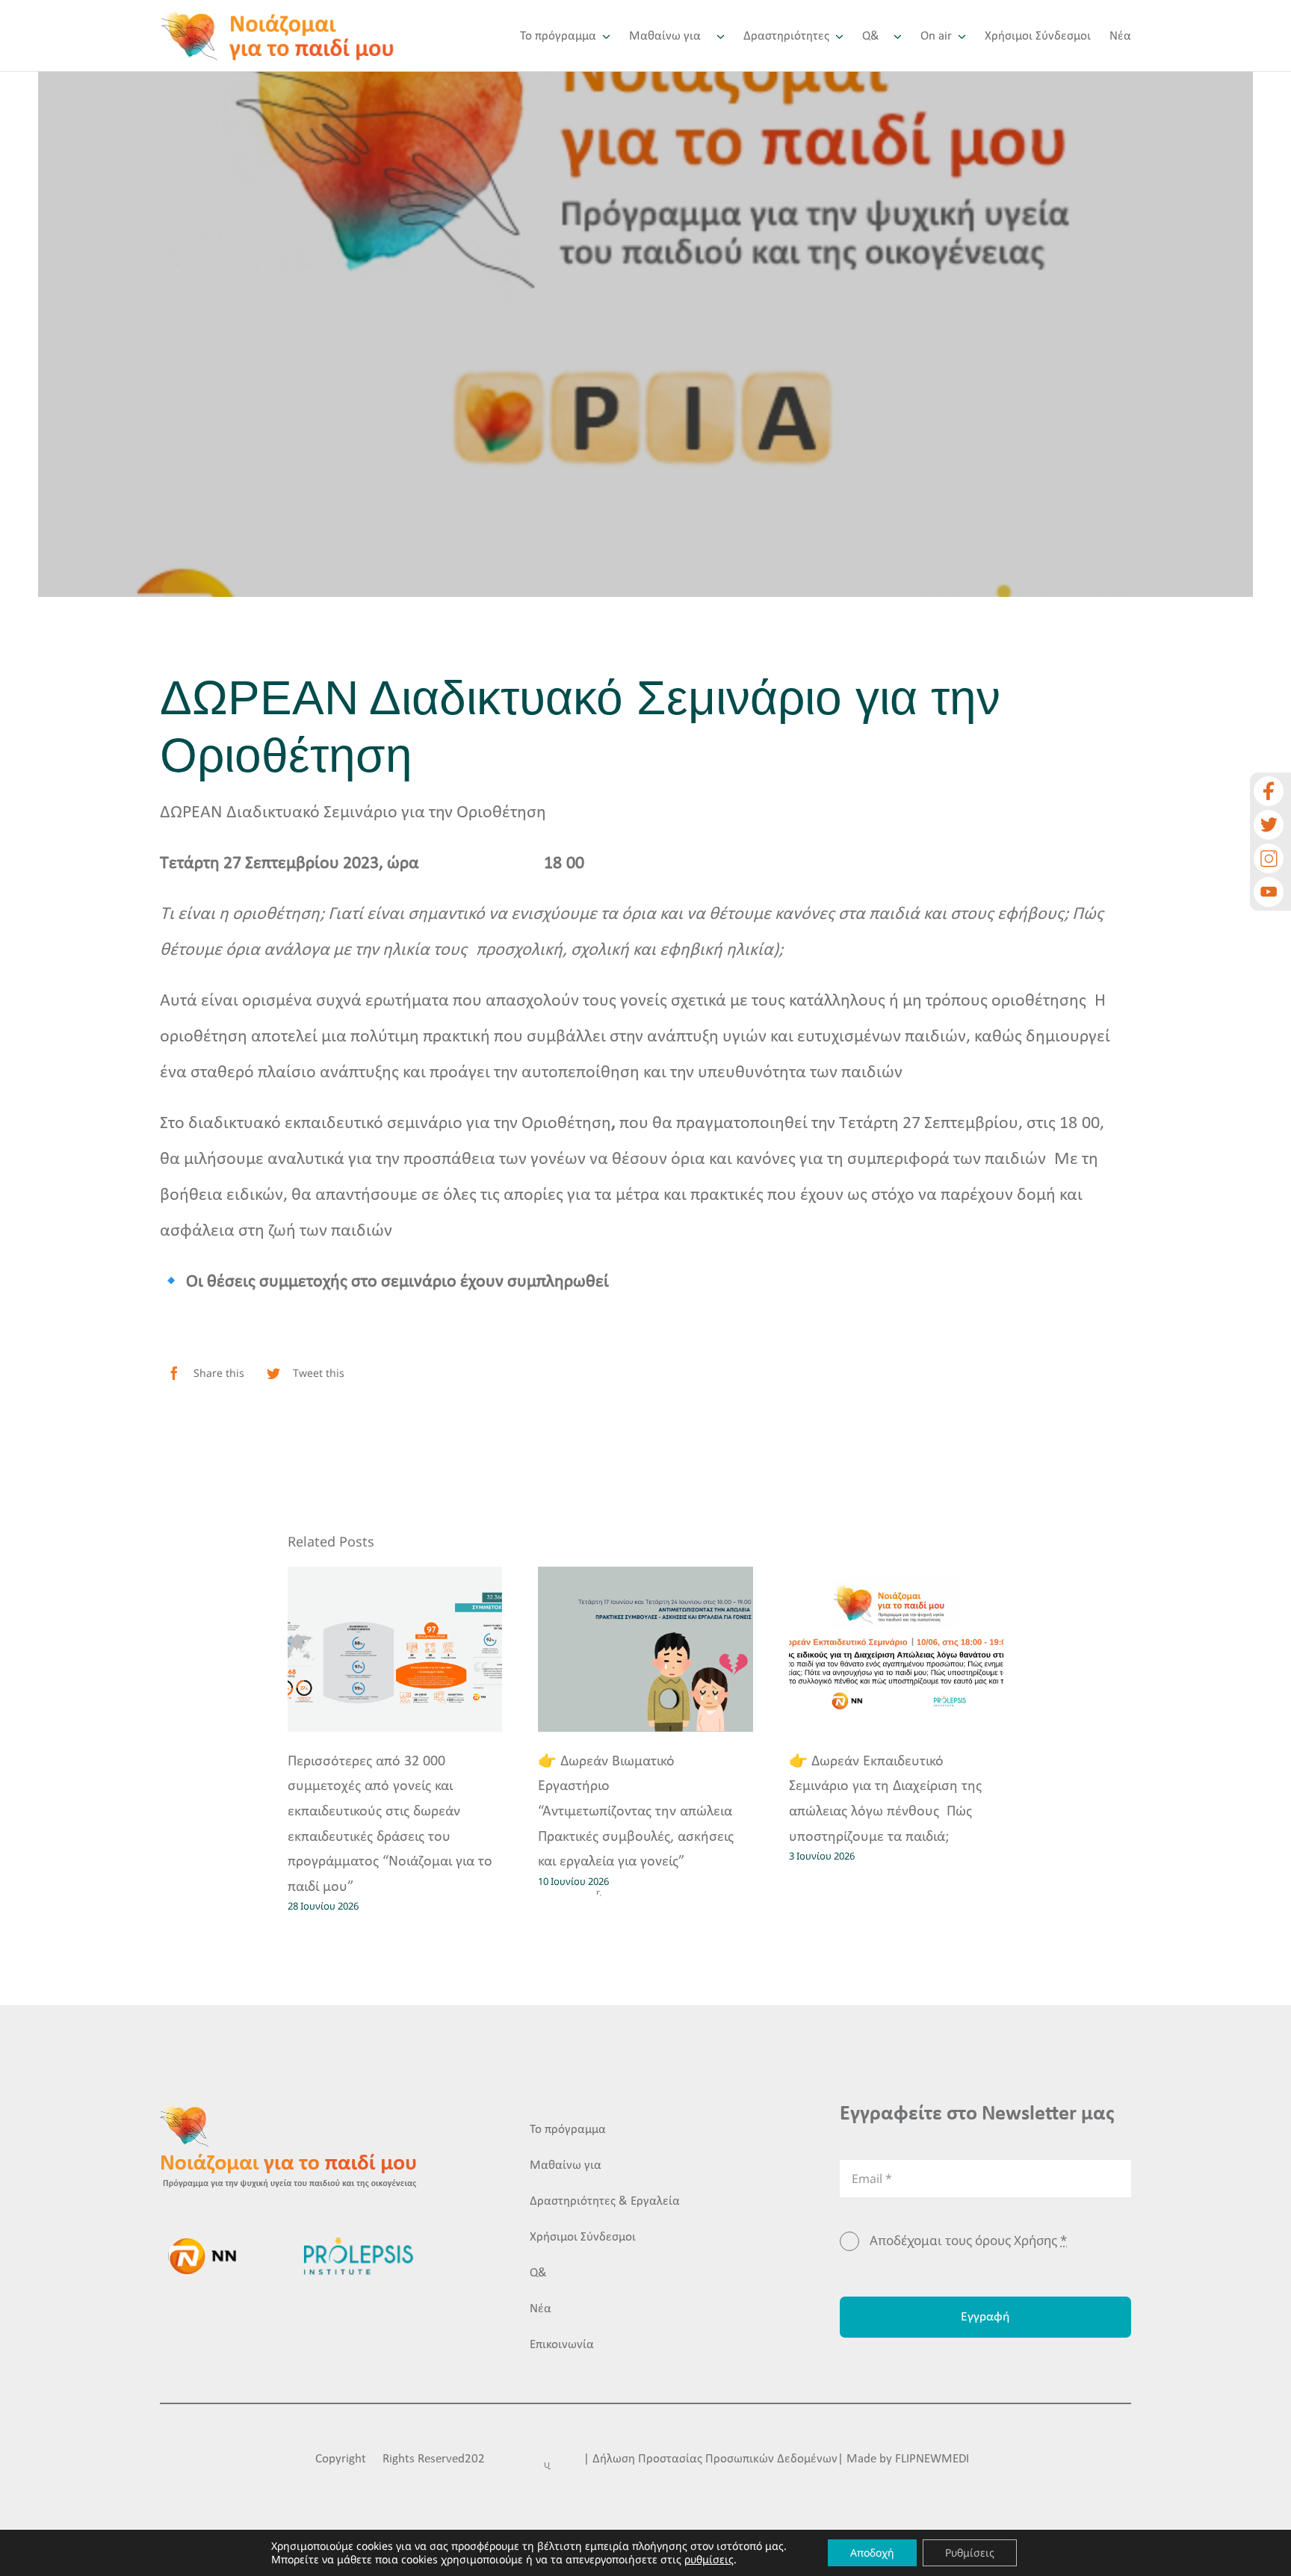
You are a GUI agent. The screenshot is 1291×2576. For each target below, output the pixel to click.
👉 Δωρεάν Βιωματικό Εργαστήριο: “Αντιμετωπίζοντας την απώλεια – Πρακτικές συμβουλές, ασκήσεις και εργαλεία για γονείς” (641, 1812)
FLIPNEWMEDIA (936, 2459)
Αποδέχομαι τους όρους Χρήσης (968, 2240)
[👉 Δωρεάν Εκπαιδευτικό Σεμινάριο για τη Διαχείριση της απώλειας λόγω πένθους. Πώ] (897, 1649)
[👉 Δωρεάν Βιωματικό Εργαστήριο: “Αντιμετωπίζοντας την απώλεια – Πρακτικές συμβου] (645, 1649)
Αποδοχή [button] (872, 2552)
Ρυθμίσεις (970, 2552)
